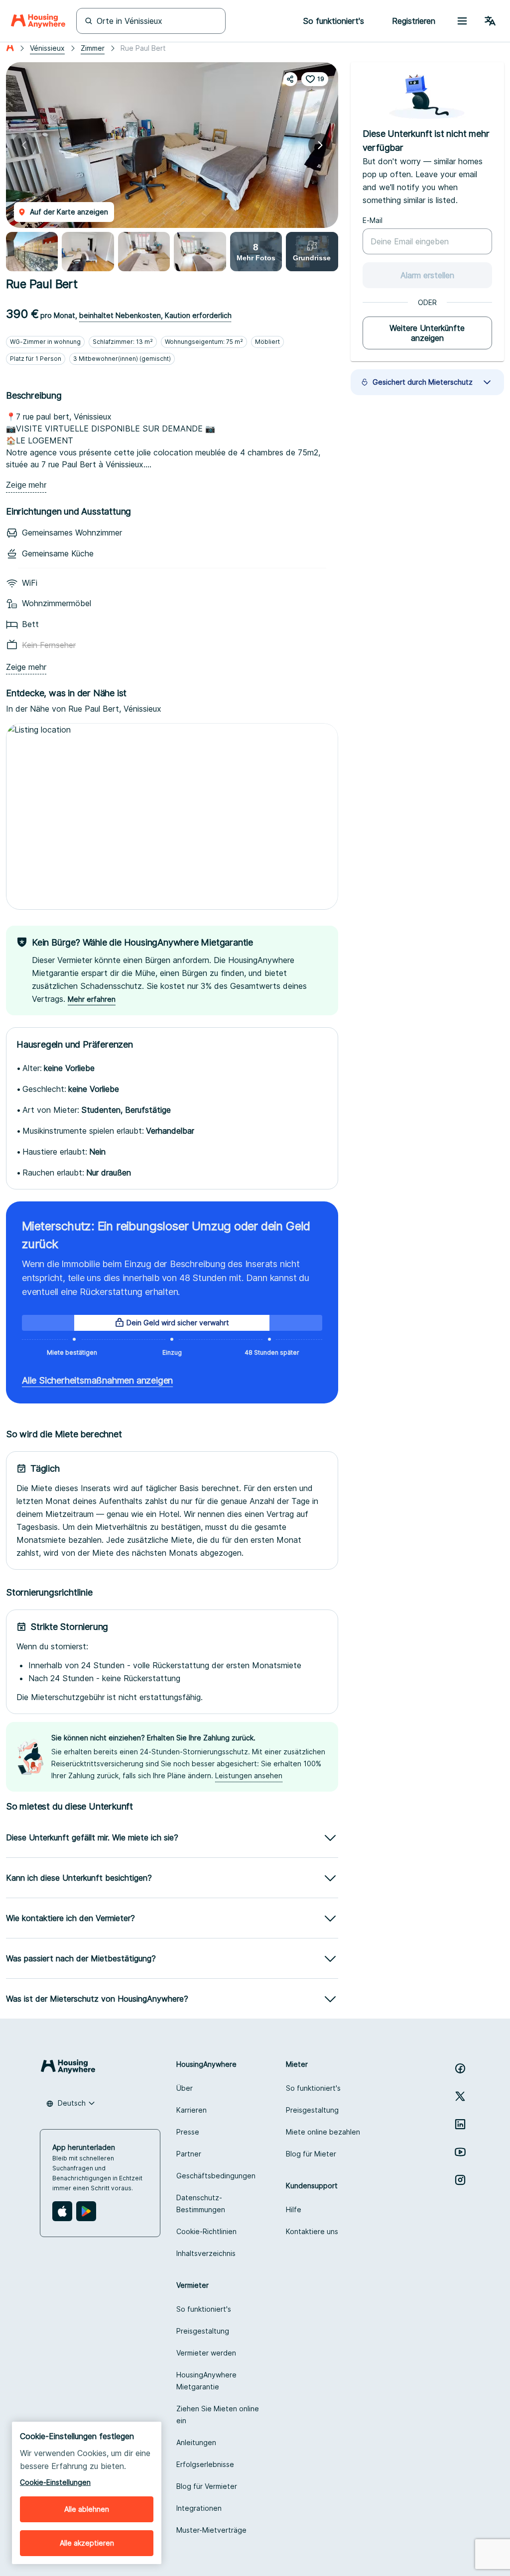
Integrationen (199, 2508)
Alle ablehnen (87, 2509)
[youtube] (460, 2152)
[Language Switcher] (490, 21)
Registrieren (414, 21)
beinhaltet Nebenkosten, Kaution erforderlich (155, 315)
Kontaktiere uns (312, 2231)
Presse (188, 2132)
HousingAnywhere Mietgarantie (206, 2381)
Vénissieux (47, 48)
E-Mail (373, 220)
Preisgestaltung (312, 2110)
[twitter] (460, 2096)
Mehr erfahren (92, 999)
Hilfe (294, 2209)
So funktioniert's (313, 2088)
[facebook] (460, 2068)
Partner (189, 2154)
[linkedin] (460, 2124)
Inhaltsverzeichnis (206, 2253)
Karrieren (191, 2110)
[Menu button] (462, 21)
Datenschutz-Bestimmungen (201, 2203)
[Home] (38, 21)
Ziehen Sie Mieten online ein (218, 2415)
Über (185, 2088)
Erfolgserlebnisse (205, 2464)
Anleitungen (196, 2442)
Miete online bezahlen (323, 2132)
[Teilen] (290, 79)
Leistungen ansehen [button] (249, 1775)
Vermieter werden (206, 2353)
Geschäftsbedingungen (216, 2176)
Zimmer (93, 48)
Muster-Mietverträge (211, 2530)
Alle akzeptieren (87, 2543)
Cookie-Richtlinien (206, 2231)
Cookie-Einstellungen (55, 2482)
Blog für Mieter (311, 2154)
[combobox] (71, 2103)
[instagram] (460, 2180)
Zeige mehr (26, 485)
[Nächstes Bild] (320, 145)
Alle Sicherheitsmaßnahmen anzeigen (97, 1380)
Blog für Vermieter (207, 2486)
